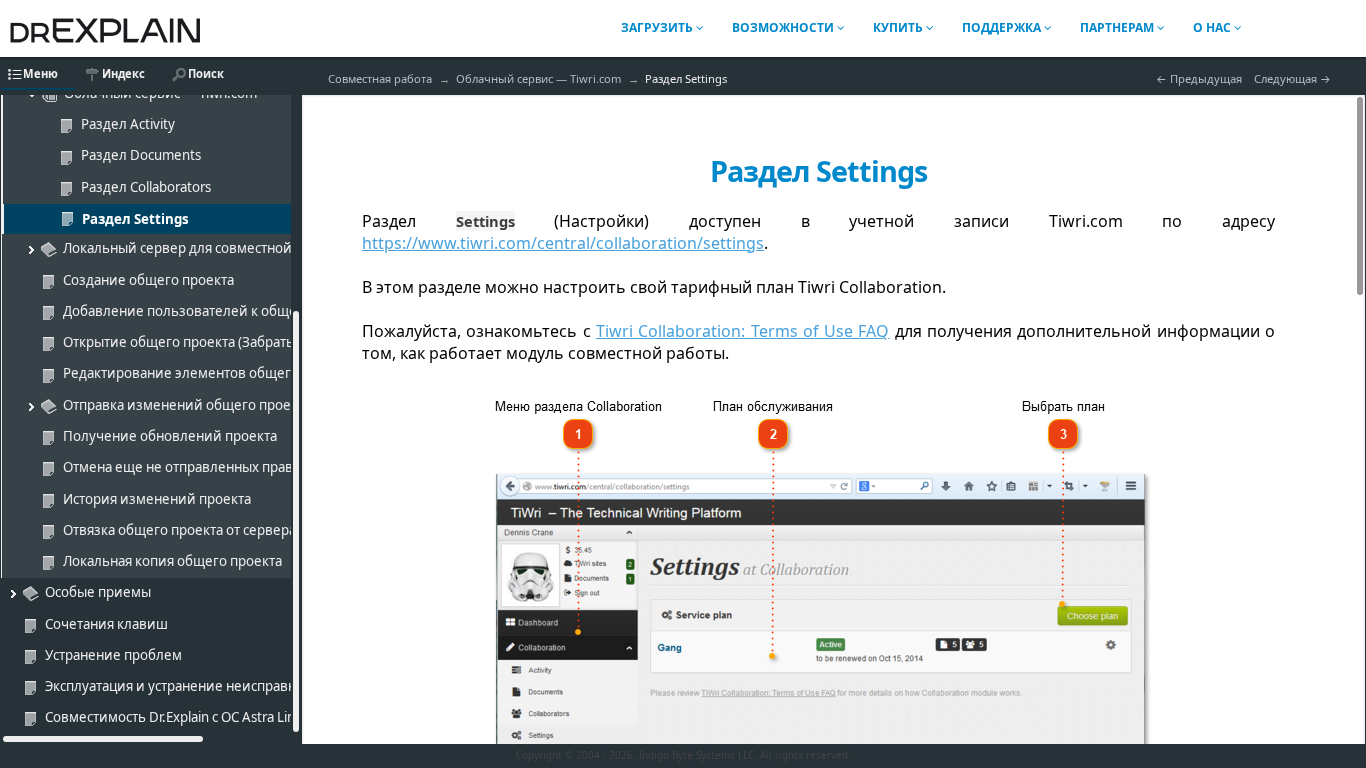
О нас (1213, 27)
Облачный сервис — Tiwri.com (538, 78)
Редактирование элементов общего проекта (208, 373)
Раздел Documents (141, 155)
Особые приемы (98, 592)
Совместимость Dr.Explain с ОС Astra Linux (179, 717)
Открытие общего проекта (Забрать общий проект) (229, 342)
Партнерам (1118, 27)
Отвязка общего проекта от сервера (179, 530)
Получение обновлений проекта (170, 436)
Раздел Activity (128, 124)
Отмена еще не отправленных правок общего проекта (239, 467)
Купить (899, 27)
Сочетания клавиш (106, 624)
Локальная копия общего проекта (172, 561)
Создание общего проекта (148, 280)
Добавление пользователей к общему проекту (216, 311)
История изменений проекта (157, 499)
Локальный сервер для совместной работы (202, 248)
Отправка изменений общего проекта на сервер (220, 405)
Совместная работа (380, 78)
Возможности (784, 27)
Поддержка (1003, 27)
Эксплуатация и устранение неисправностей (189, 686)
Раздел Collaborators (146, 187)
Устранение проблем (113, 655)
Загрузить (658, 27)
